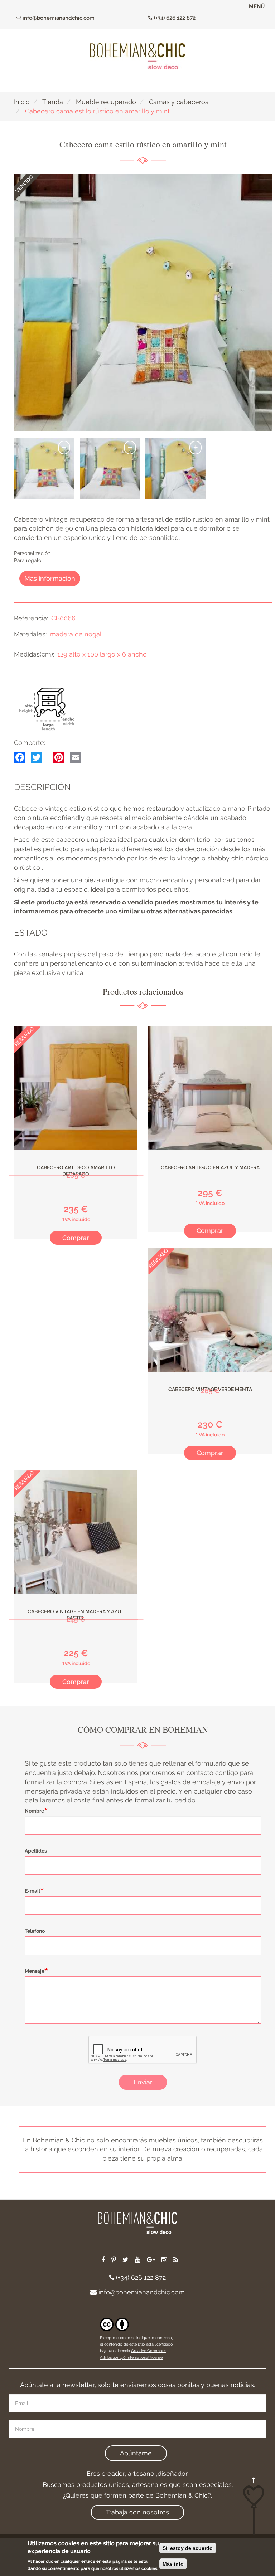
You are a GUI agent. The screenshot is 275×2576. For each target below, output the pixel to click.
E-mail (32, 1891)
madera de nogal (76, 634)
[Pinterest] (59, 757)
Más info (173, 2564)
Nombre (34, 1811)
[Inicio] (137, 56)
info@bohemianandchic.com (58, 18)
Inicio (22, 102)
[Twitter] (37, 757)
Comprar (76, 1238)
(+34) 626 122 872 (174, 18)
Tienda (53, 102)
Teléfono (35, 1931)
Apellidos (36, 1851)
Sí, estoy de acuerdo (188, 2548)
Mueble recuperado (106, 102)
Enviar (143, 2082)
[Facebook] (20, 757)
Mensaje (35, 1971)
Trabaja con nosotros (137, 2512)
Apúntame (136, 2453)
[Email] (76, 757)
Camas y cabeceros (179, 102)
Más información (50, 578)
